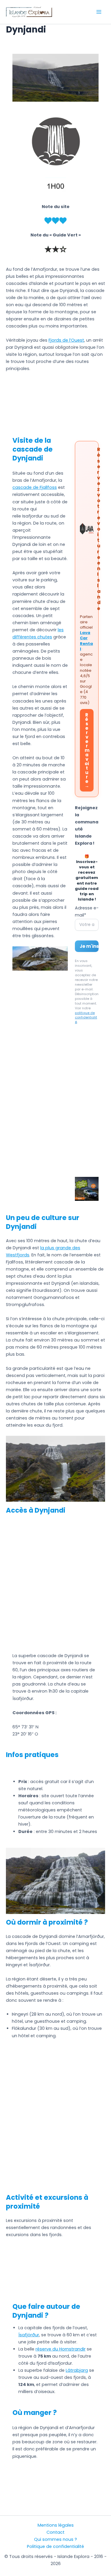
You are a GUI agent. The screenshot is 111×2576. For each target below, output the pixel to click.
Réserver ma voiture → (87, 750)
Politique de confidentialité (55, 2546)
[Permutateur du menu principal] (99, 12)
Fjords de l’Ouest (66, 340)
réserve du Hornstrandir (61, 2349)
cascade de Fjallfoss (35, 487)
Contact (55, 2532)
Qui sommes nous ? (55, 2539)
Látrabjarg (77, 2370)
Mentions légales (56, 2525)
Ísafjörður (29, 2335)
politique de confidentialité (86, 1018)
